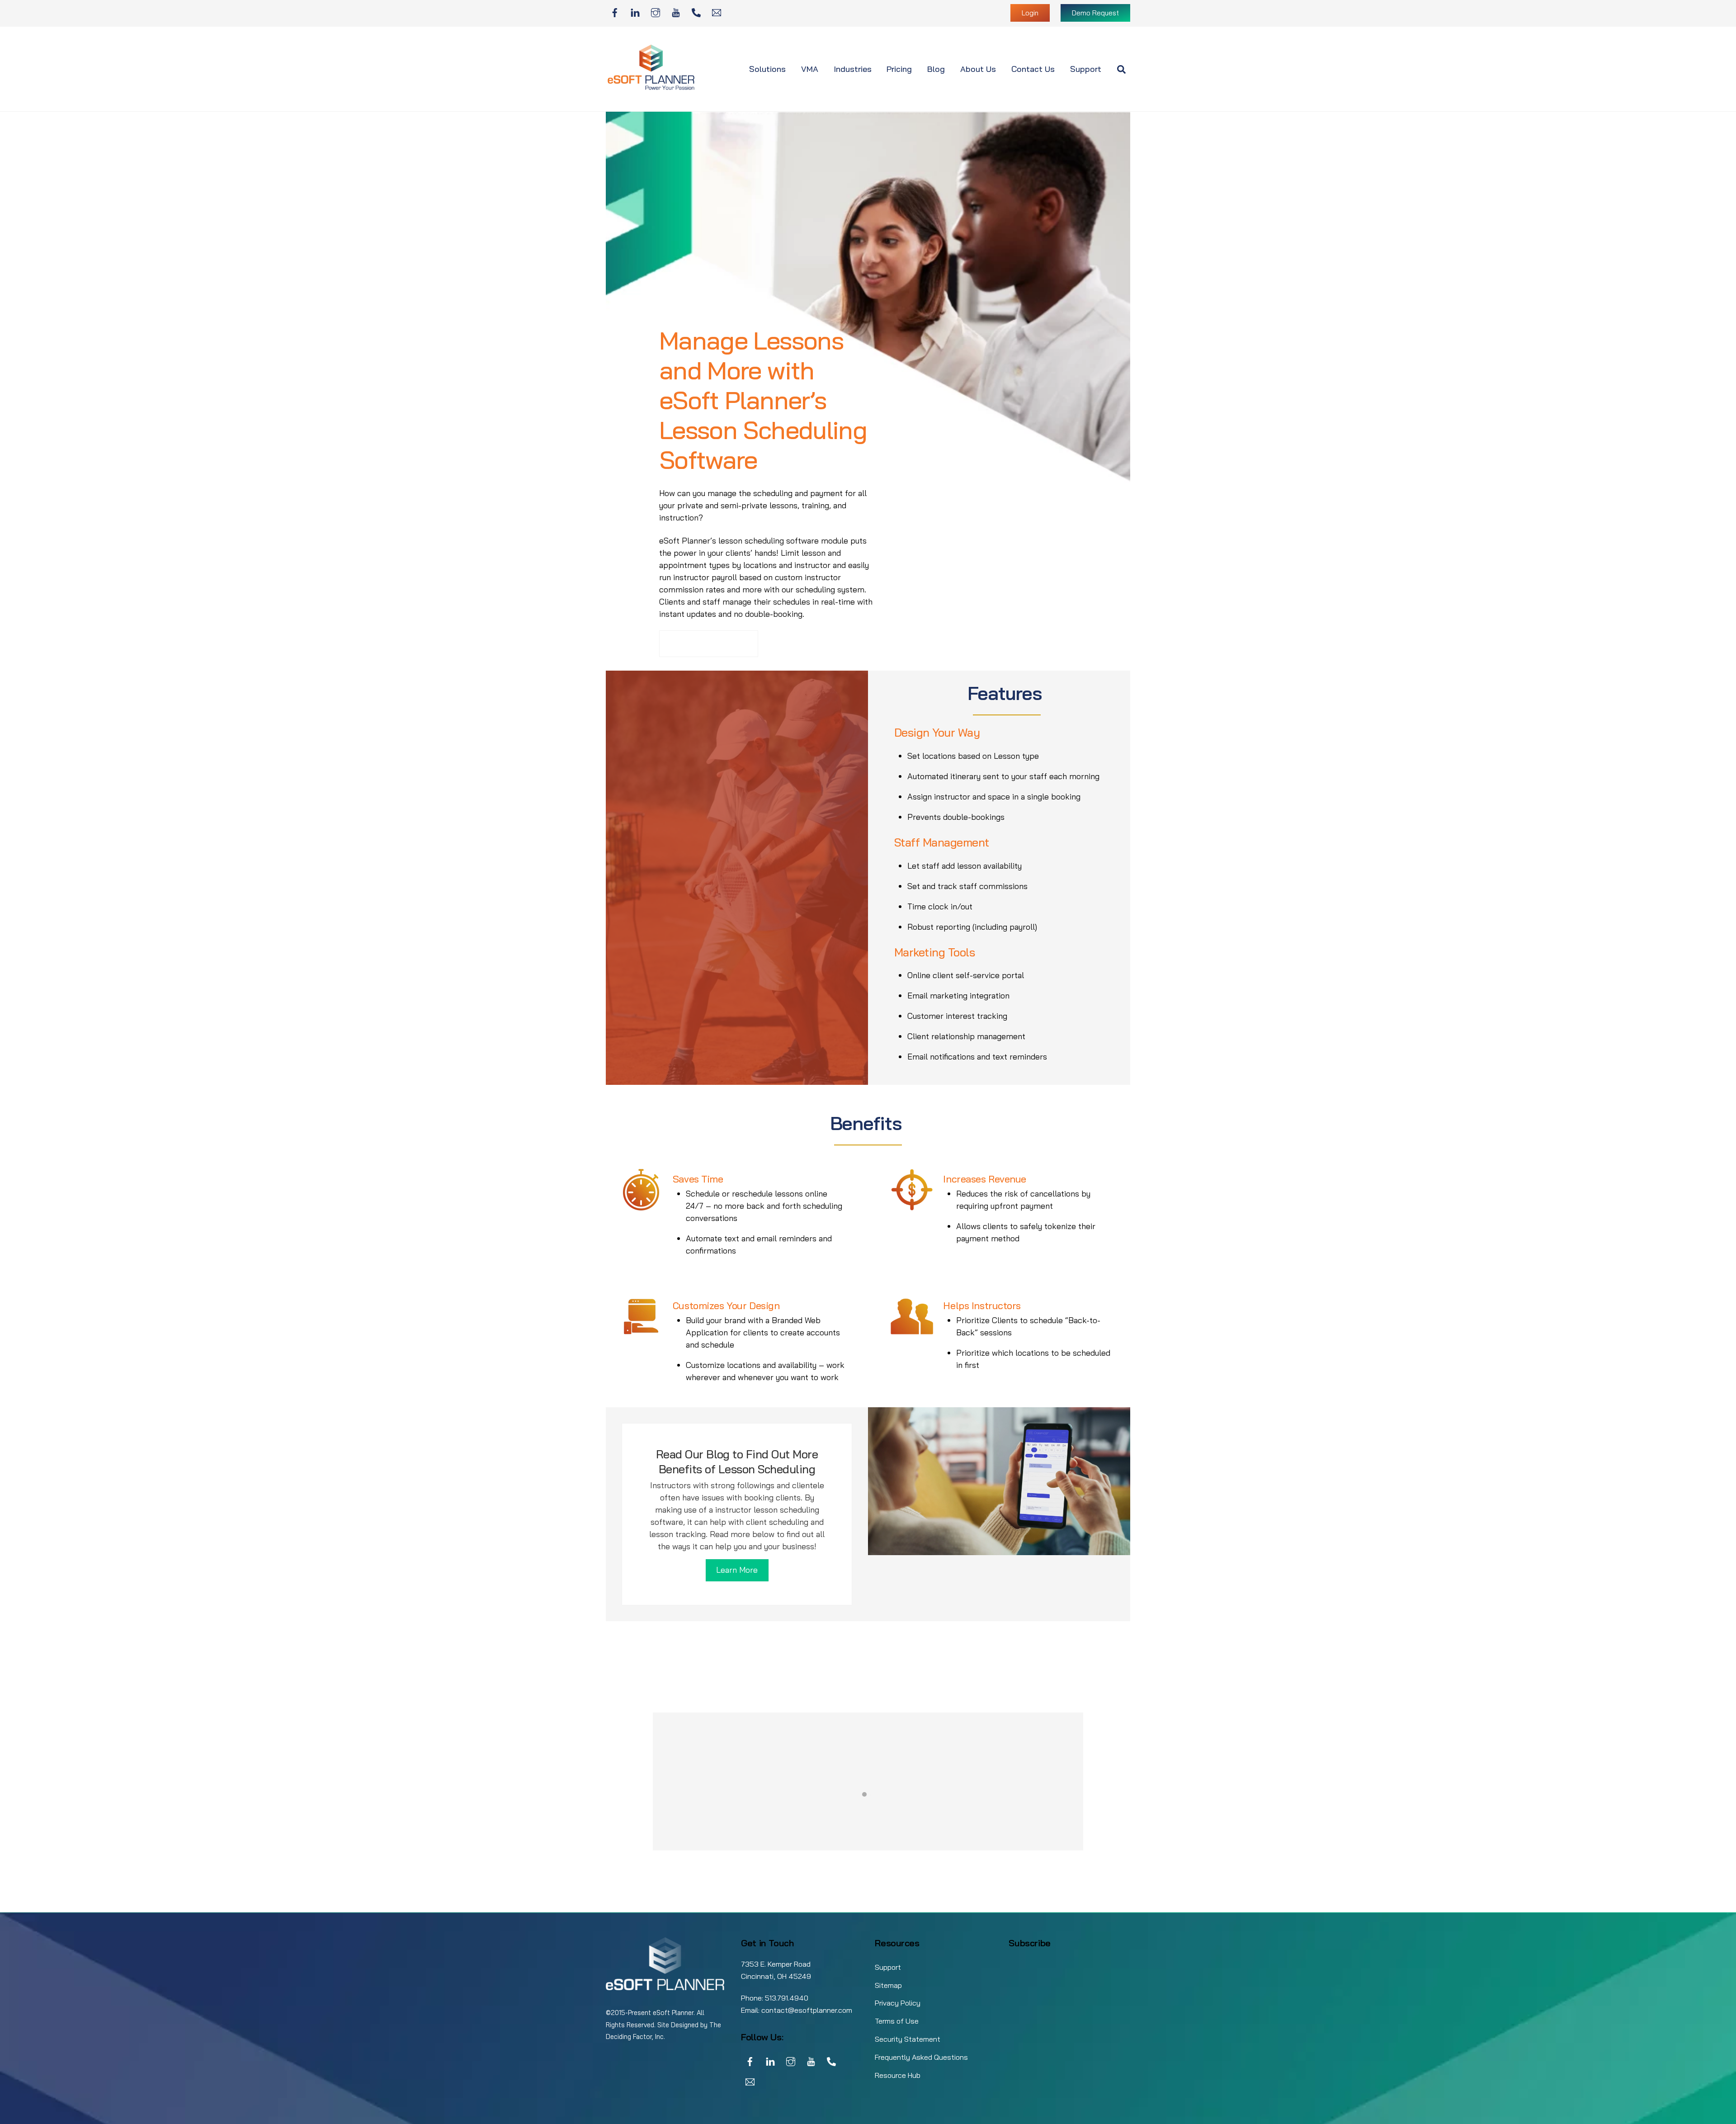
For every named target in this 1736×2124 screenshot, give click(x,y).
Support (1086, 69)
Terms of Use (897, 2021)
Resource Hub (898, 2075)
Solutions (767, 69)
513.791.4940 (787, 1998)
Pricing (899, 69)
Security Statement (908, 2039)
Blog (936, 69)
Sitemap (888, 1985)
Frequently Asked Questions (921, 2057)
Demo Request (1095, 13)
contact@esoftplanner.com (807, 2010)
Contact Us (1033, 69)
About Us (978, 69)
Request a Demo (709, 644)
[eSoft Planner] (651, 88)
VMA (810, 69)
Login (1030, 13)
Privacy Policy (898, 2003)
